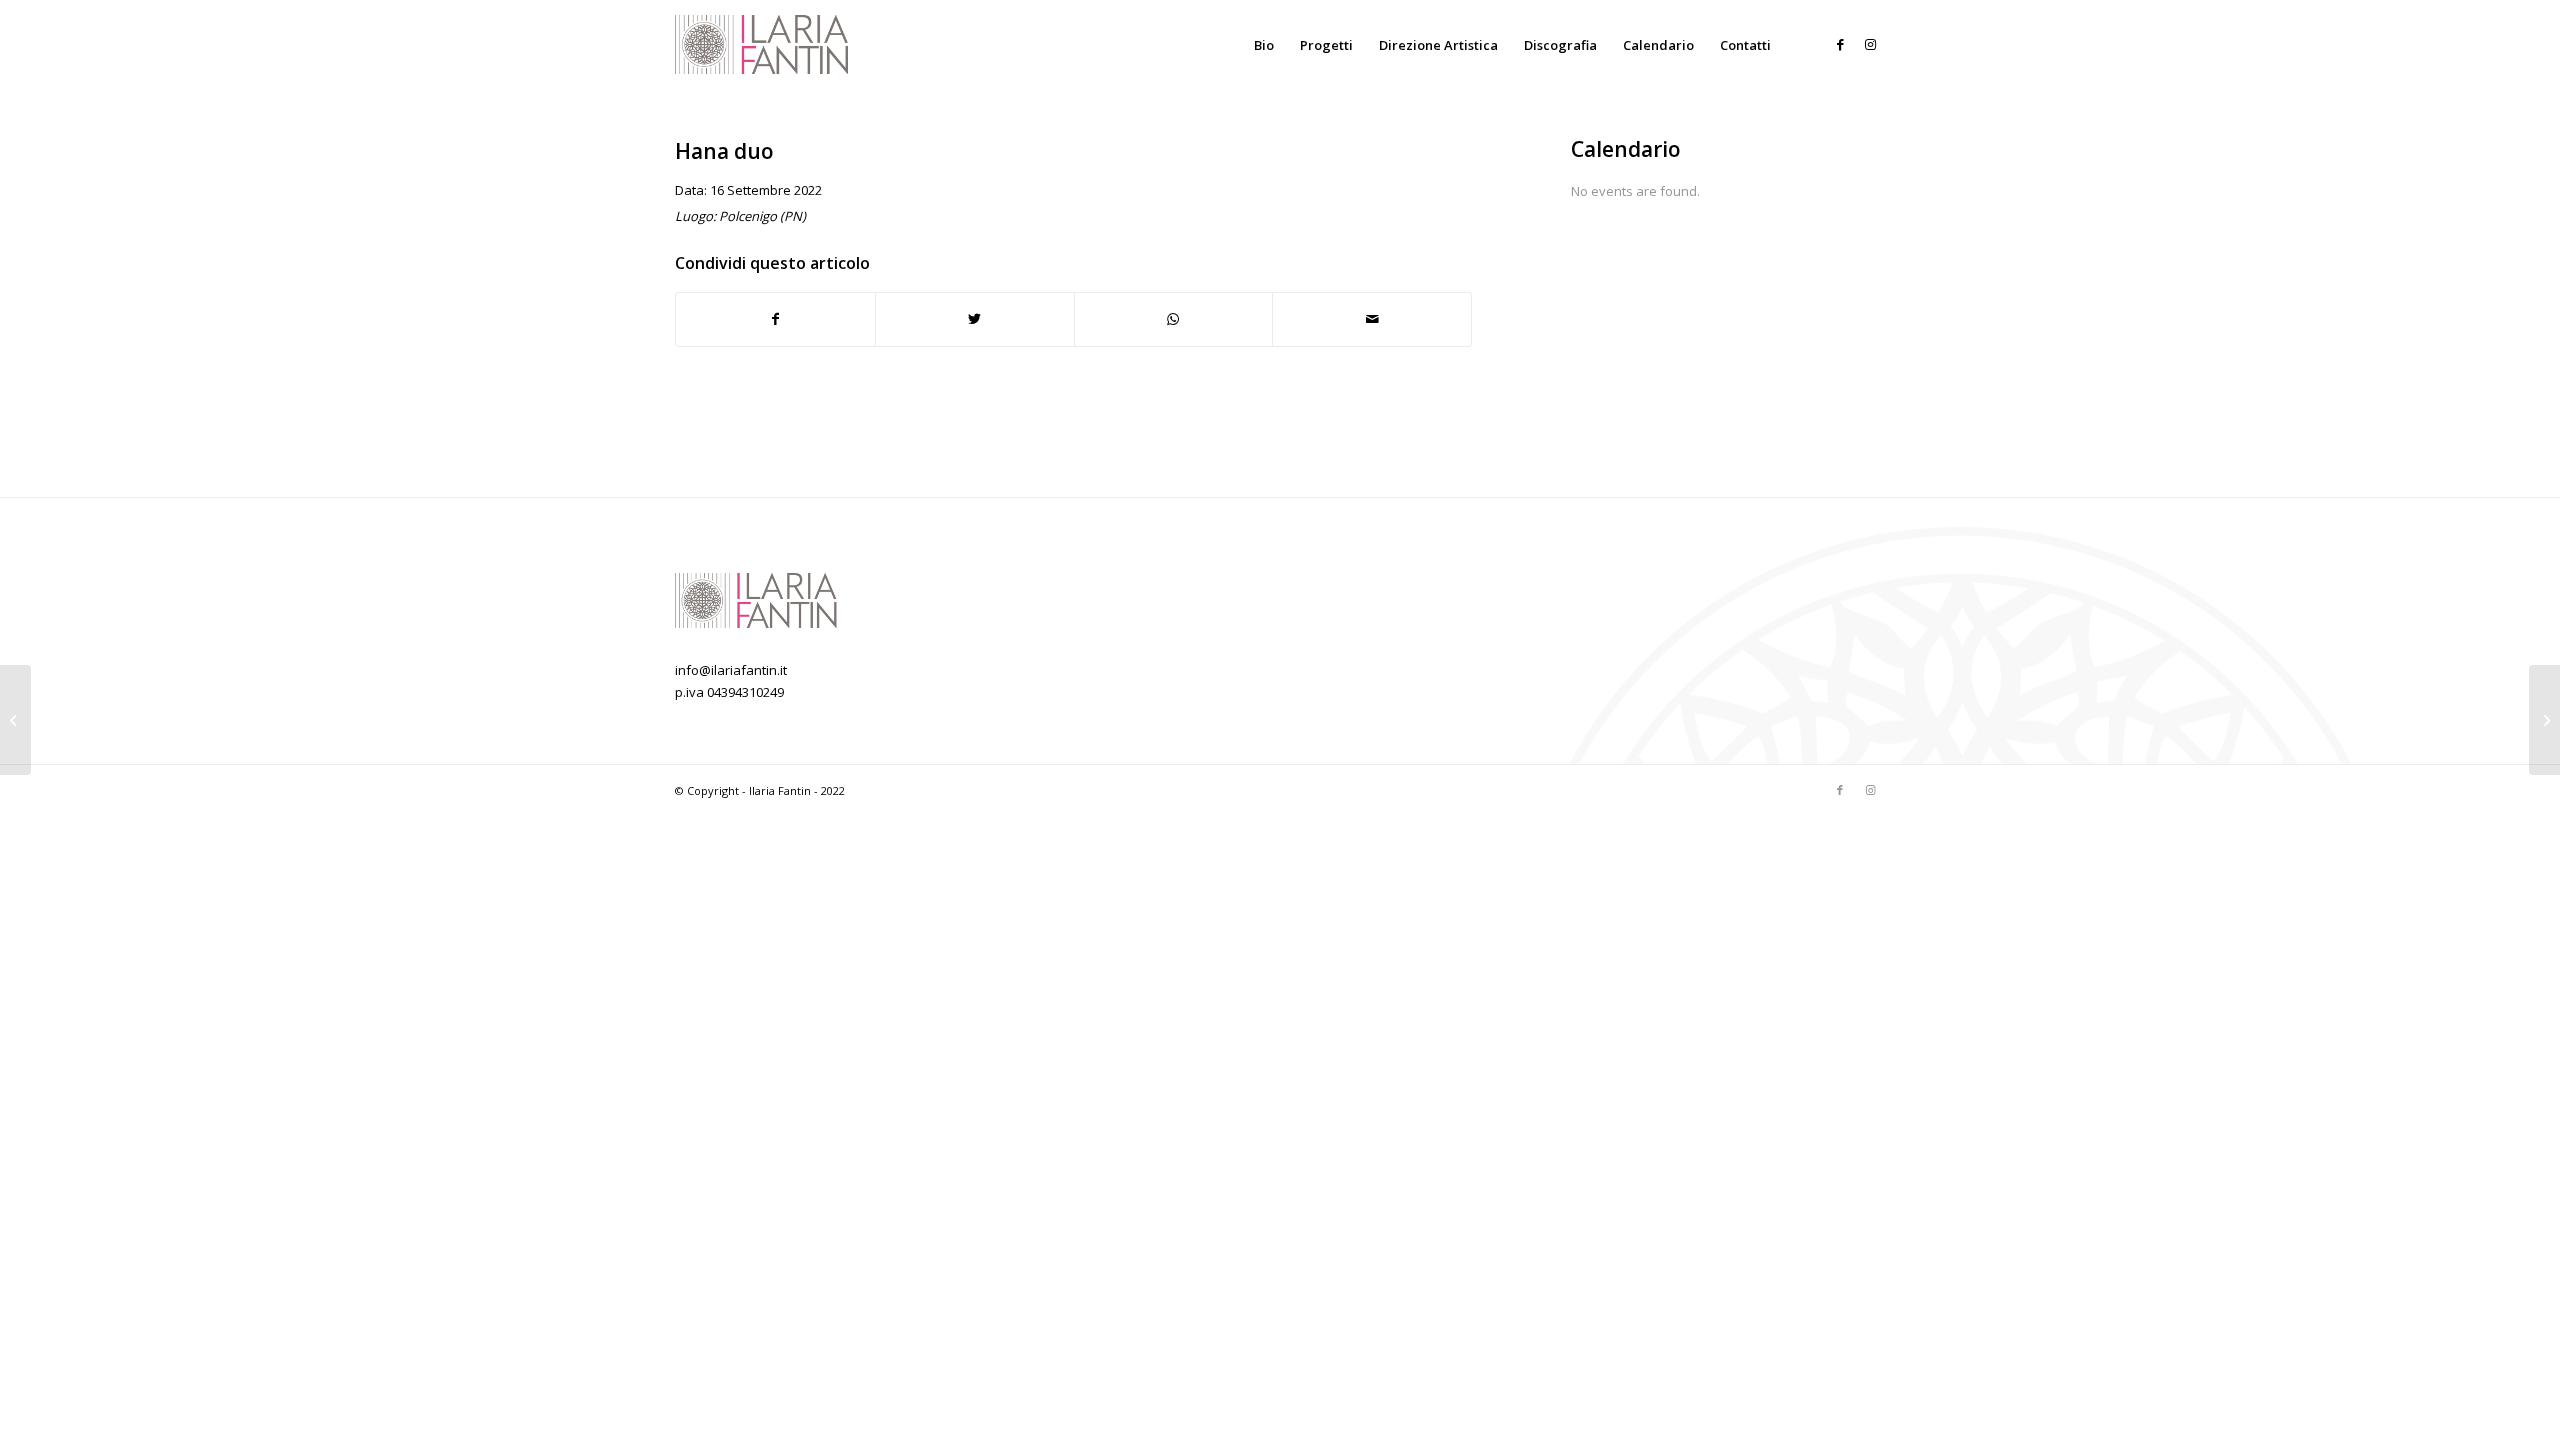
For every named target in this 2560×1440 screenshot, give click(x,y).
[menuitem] (1264, 45)
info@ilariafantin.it (731, 670)
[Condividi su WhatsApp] (1174, 319)
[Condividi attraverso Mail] (1372, 319)
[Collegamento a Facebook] (1840, 44)
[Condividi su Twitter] (975, 319)
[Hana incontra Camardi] (15, 720)
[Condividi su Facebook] (775, 319)
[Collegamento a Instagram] (1870, 44)
